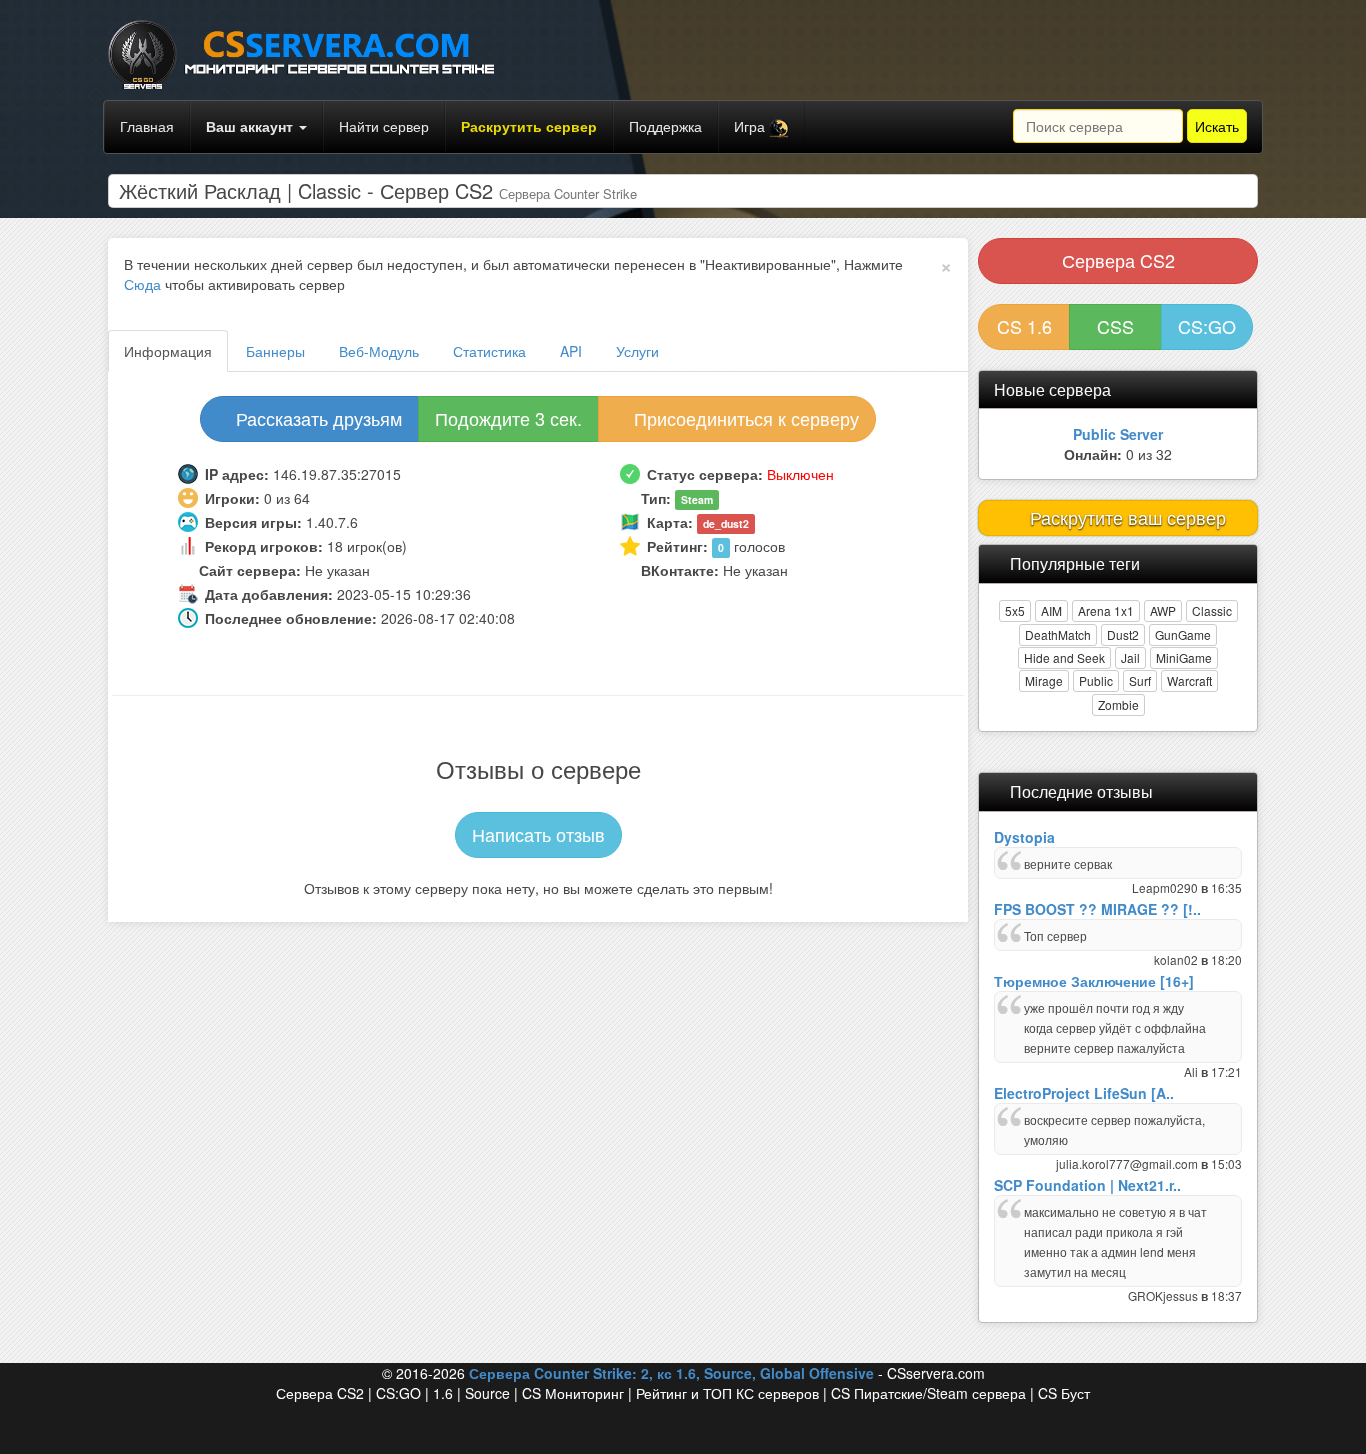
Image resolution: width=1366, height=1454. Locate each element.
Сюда (142, 284)
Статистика (489, 351)
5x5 (1015, 610)
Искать (1217, 126)
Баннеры (275, 351)
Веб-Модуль (379, 351)
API (571, 351)
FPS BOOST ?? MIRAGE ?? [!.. (1097, 909)
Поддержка (665, 126)
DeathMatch (1058, 634)
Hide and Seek (1064, 657)
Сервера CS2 (1118, 260)
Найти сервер (384, 126)
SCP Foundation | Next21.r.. (1087, 1185)
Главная (147, 126)
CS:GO (1207, 326)
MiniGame (1184, 657)
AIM (1051, 610)
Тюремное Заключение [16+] (1094, 981)
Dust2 (1123, 634)
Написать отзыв (538, 834)
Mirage (1044, 680)
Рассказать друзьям (316, 418)
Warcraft (1189, 680)
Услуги (637, 351)
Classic (1212, 610)
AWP (1163, 610)
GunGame (1183, 634)
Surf (1140, 680)
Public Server (1118, 434)
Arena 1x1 (1106, 610)
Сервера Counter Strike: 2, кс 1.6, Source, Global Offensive (671, 1373)
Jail (1130, 657)
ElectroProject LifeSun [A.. (1084, 1093)
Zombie (1118, 704)
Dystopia (1024, 837)
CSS (1115, 326)
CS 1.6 (1024, 326)
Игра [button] (751, 126)
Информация (168, 351)
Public (1096, 680)
